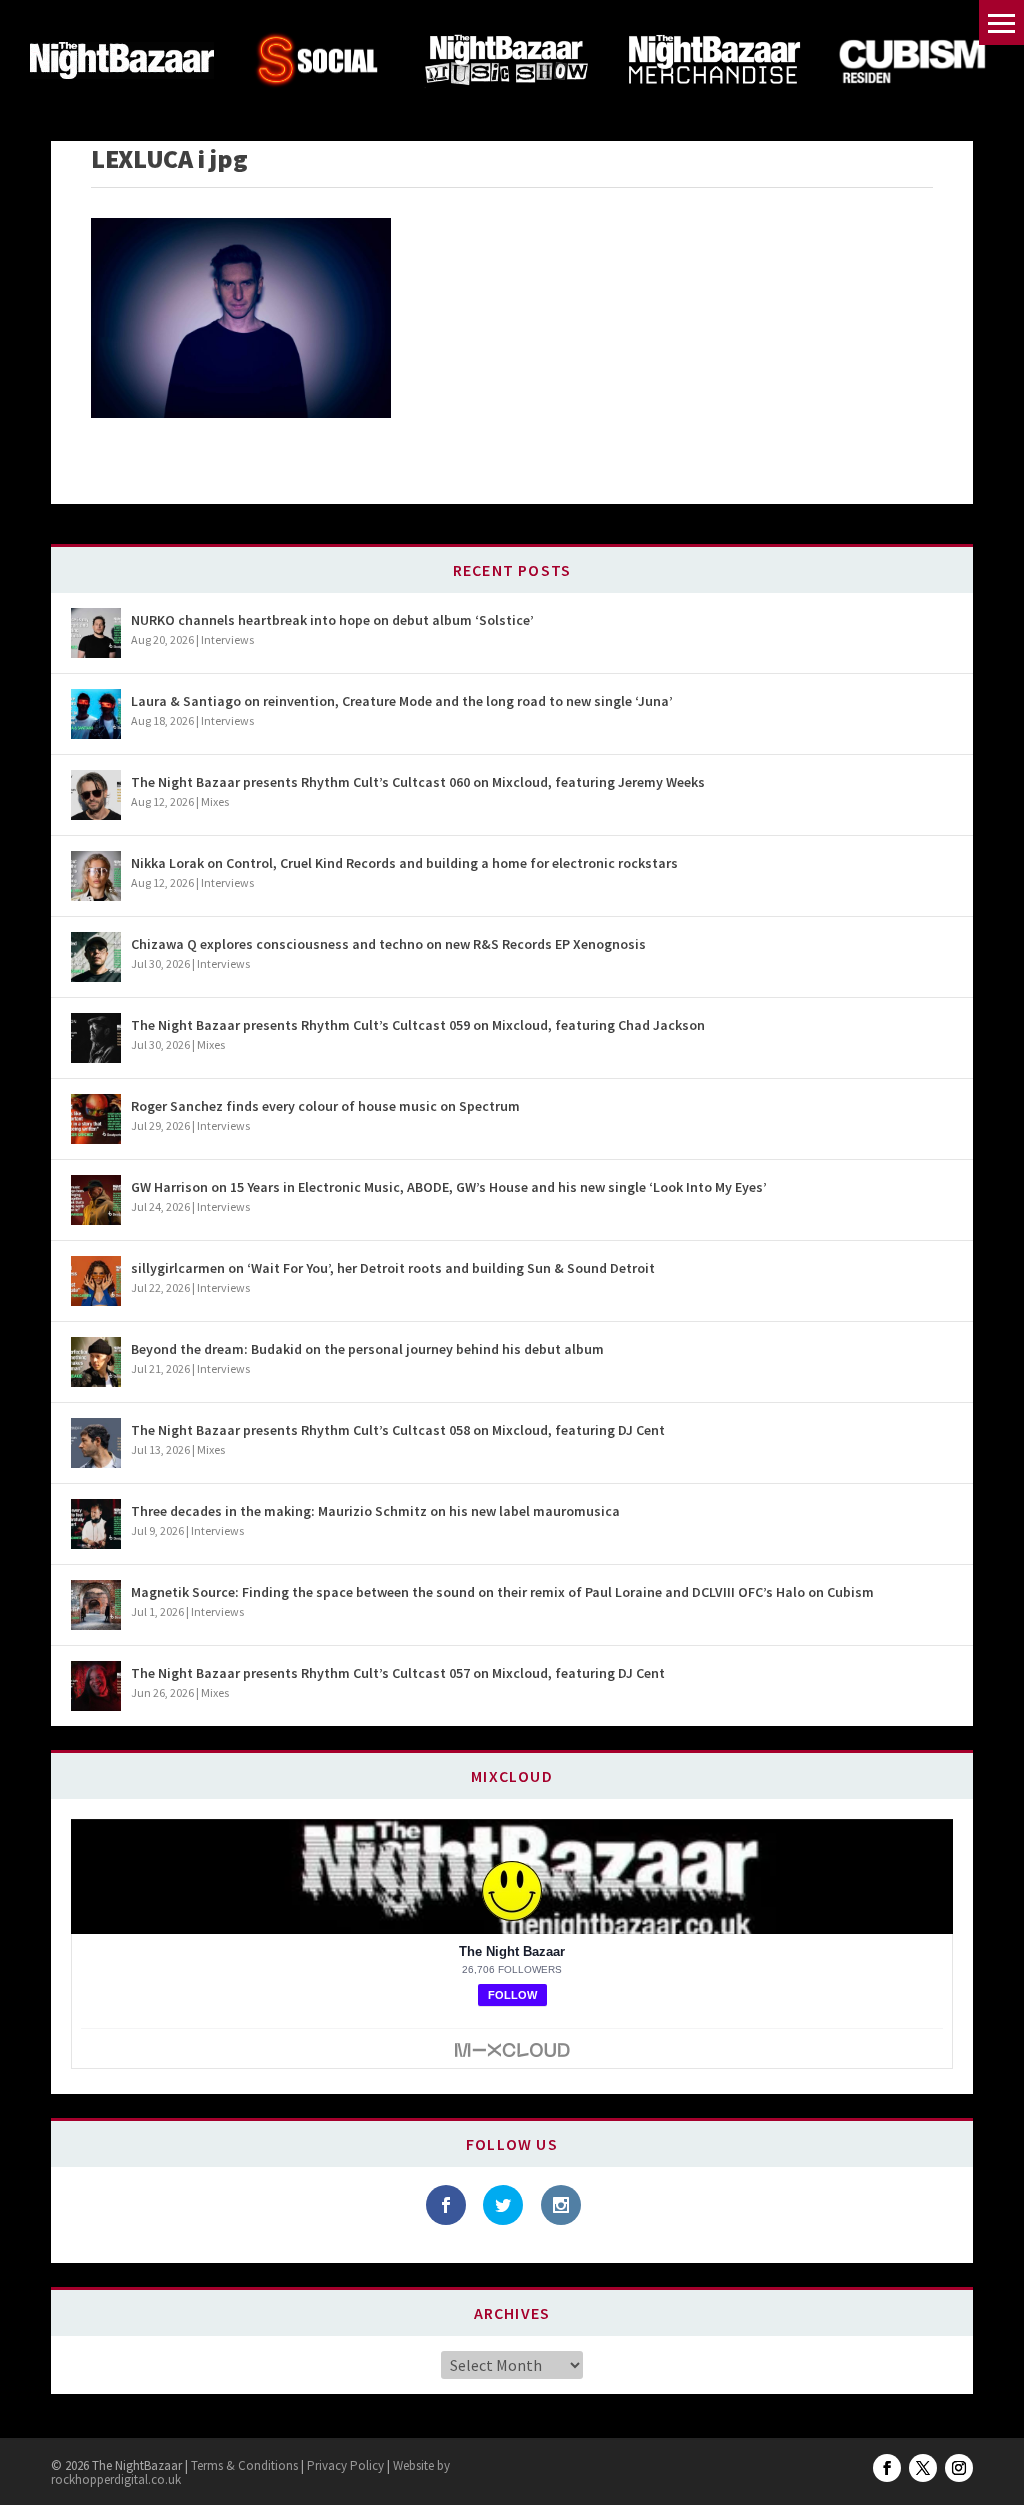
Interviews (227, 639)
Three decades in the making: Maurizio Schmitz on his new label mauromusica (375, 1511)
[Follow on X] (923, 2468)
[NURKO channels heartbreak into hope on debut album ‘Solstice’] (96, 633)
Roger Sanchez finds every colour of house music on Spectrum (325, 1106)
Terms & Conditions (243, 2465)
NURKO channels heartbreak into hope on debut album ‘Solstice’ (332, 620)
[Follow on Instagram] (959, 2468)
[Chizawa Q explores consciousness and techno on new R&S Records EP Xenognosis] (96, 957)
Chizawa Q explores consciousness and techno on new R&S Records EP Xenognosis (388, 944)
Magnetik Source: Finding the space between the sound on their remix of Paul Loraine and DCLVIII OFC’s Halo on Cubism (502, 1592)
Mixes (215, 801)
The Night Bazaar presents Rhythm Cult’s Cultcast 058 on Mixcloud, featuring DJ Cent (398, 1430)
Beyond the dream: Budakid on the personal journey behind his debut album (367, 1349)
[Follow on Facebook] (887, 2468)
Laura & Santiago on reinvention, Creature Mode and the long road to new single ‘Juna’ (402, 701)
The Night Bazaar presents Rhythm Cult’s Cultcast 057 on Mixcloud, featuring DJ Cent (398, 1673)
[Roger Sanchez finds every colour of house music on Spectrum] (96, 1119)
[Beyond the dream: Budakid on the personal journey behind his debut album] (96, 1362)
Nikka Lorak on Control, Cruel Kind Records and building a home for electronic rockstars (404, 863)
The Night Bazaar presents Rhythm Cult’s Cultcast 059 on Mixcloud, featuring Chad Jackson (418, 1025)
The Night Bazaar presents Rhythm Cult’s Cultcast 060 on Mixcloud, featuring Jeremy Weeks (418, 782)
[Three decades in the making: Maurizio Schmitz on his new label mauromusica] (96, 1524)
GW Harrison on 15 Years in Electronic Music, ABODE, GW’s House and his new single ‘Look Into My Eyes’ (449, 1187)
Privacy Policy (345, 2465)
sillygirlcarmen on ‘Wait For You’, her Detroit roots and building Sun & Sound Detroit (393, 1268)
